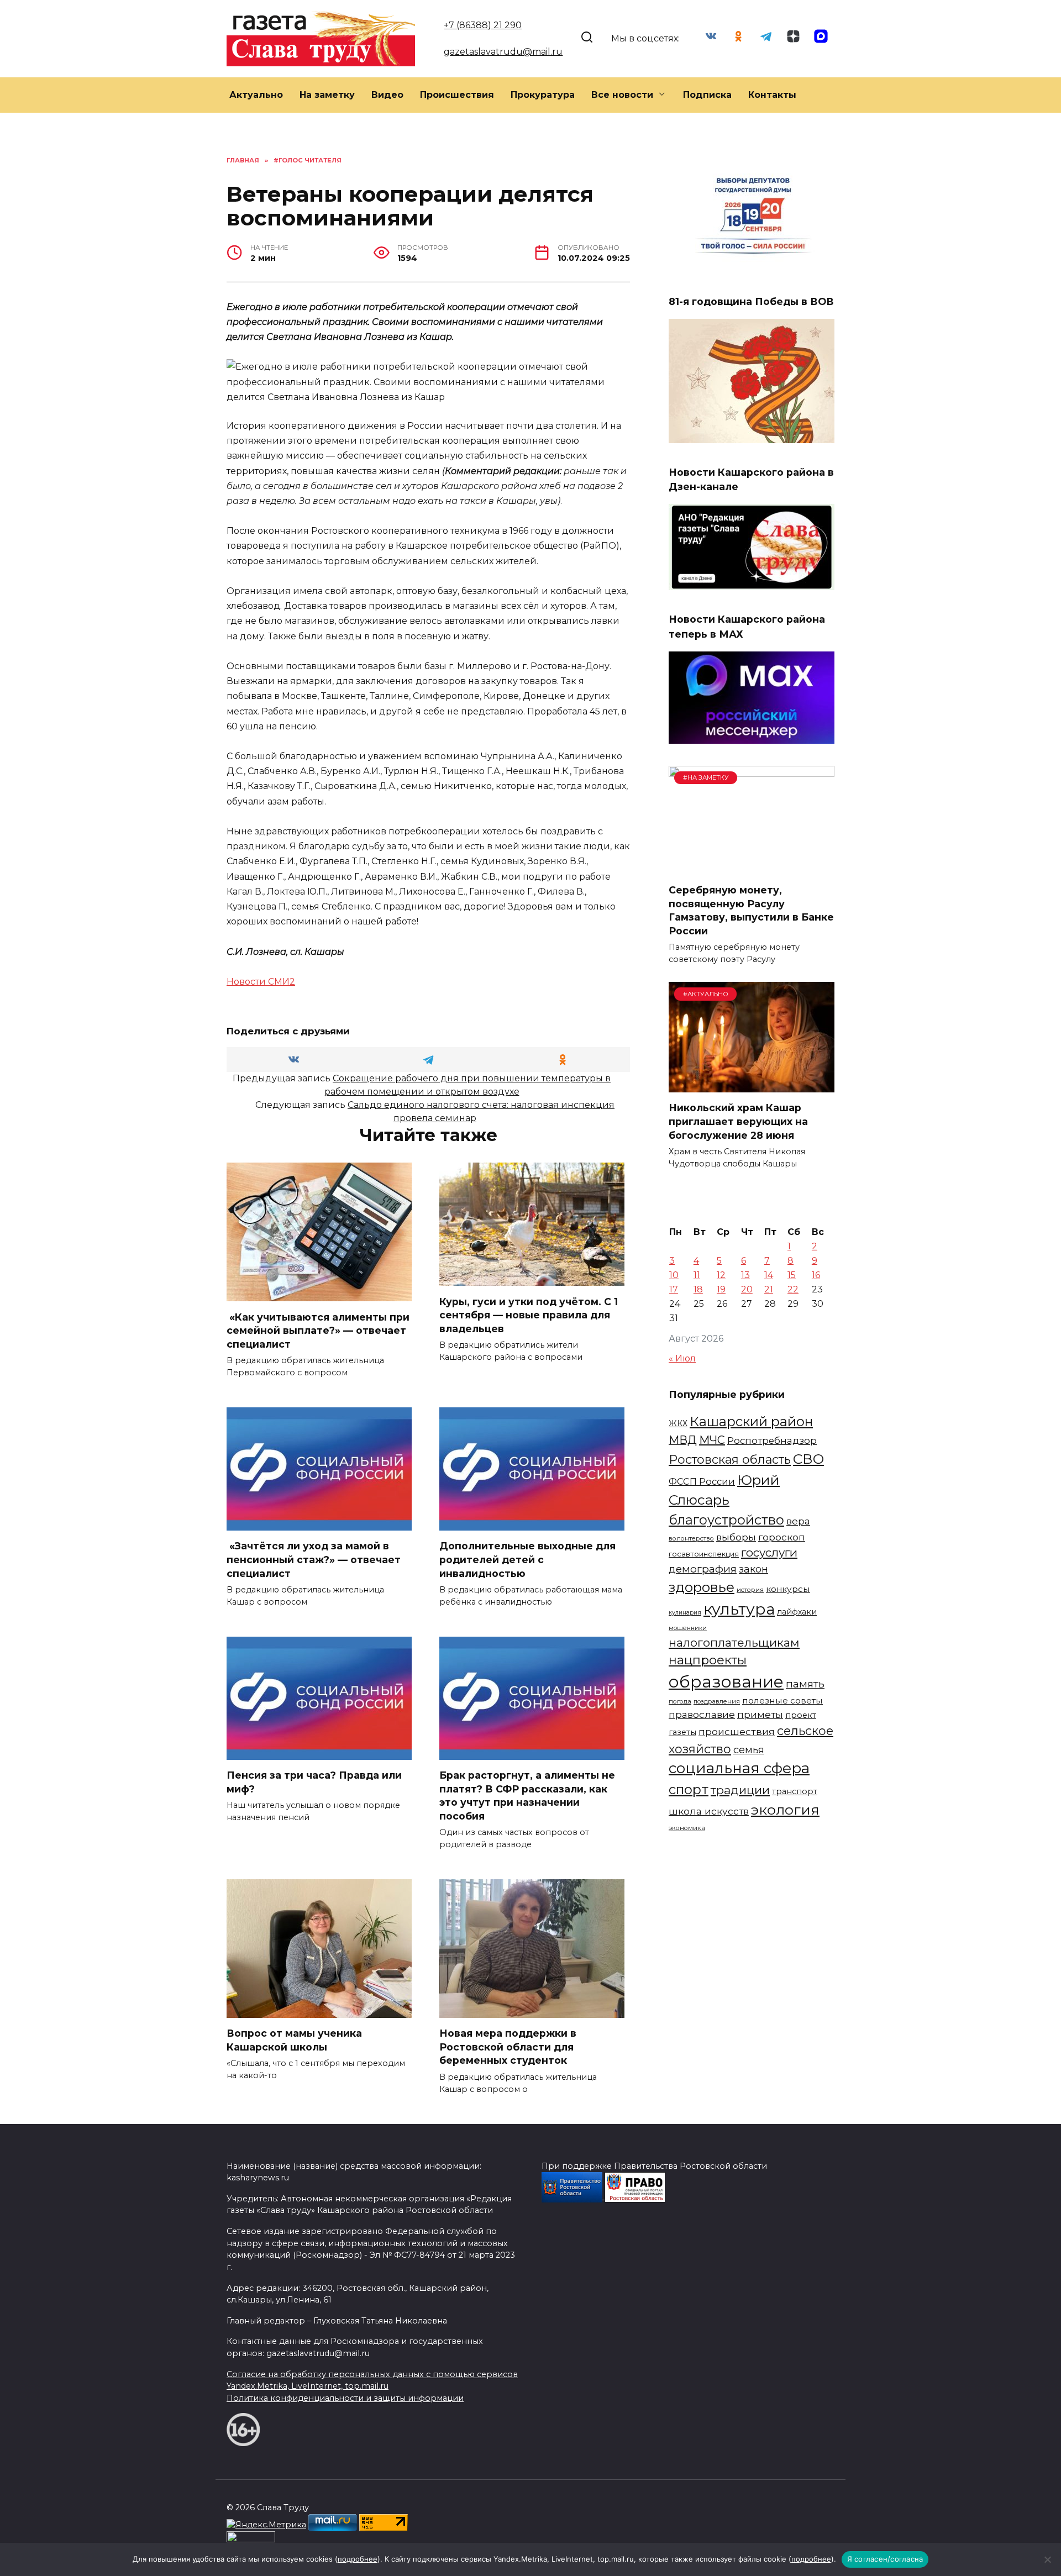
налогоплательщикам (734, 1642)
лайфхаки (797, 1612)
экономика (687, 1828)
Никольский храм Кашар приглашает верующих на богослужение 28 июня (738, 1121)
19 (721, 1289)
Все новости (622, 95)
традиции (740, 1790)
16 (816, 1275)
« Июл (682, 1358)
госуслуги (769, 1552)
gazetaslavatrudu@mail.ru (503, 52)
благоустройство (726, 1520)
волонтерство (691, 1538)
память (805, 1684)
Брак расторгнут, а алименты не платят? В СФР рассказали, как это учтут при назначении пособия (527, 1796)
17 (674, 1289)
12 (721, 1275)
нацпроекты (708, 1660)
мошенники (688, 1628)
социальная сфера (739, 1768)
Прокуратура (543, 95)
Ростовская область (730, 1459)
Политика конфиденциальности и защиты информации (345, 2398)
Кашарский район (751, 1421)
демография (703, 1569)
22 (793, 1289)
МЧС (712, 1440)
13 (745, 1275)
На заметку (327, 95)
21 (769, 1289)
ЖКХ (678, 1423)
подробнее (358, 2559)
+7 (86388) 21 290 (483, 25)
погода (680, 1701)
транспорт (795, 1791)
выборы (736, 1537)
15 (792, 1275)
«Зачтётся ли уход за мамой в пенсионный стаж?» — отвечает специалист (314, 1559)
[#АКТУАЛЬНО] (752, 1085)
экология (785, 1810)
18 (698, 1289)
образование (726, 1682)
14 (769, 1275)
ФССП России (702, 1481)
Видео (387, 95)
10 (674, 1275)
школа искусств (709, 1811)
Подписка (707, 95)
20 (747, 1289)
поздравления (717, 1701)
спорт (689, 1789)
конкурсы (788, 1589)
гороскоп (782, 1537)
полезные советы (782, 1700)
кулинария (685, 1613)
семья (749, 1750)
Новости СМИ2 (261, 982)
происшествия (737, 1731)
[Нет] (1047, 2559)
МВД (683, 1440)
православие (702, 1714)
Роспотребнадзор (772, 1441)
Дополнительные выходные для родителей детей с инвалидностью (527, 1559)
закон (753, 1569)
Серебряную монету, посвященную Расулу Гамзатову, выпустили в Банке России (751, 910)
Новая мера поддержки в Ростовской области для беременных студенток (508, 2047)
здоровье (702, 1587)
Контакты (772, 95)
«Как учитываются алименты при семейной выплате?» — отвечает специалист (318, 1330)
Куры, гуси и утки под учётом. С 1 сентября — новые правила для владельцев (529, 1315)
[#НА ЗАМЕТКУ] (752, 868)
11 (697, 1275)
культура (739, 1609)
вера (798, 1521)
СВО (808, 1459)
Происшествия (457, 95)
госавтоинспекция (704, 1554)
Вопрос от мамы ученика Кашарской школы (294, 2040)
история (750, 1590)
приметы (760, 1714)
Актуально (256, 95)
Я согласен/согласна (885, 2559)
